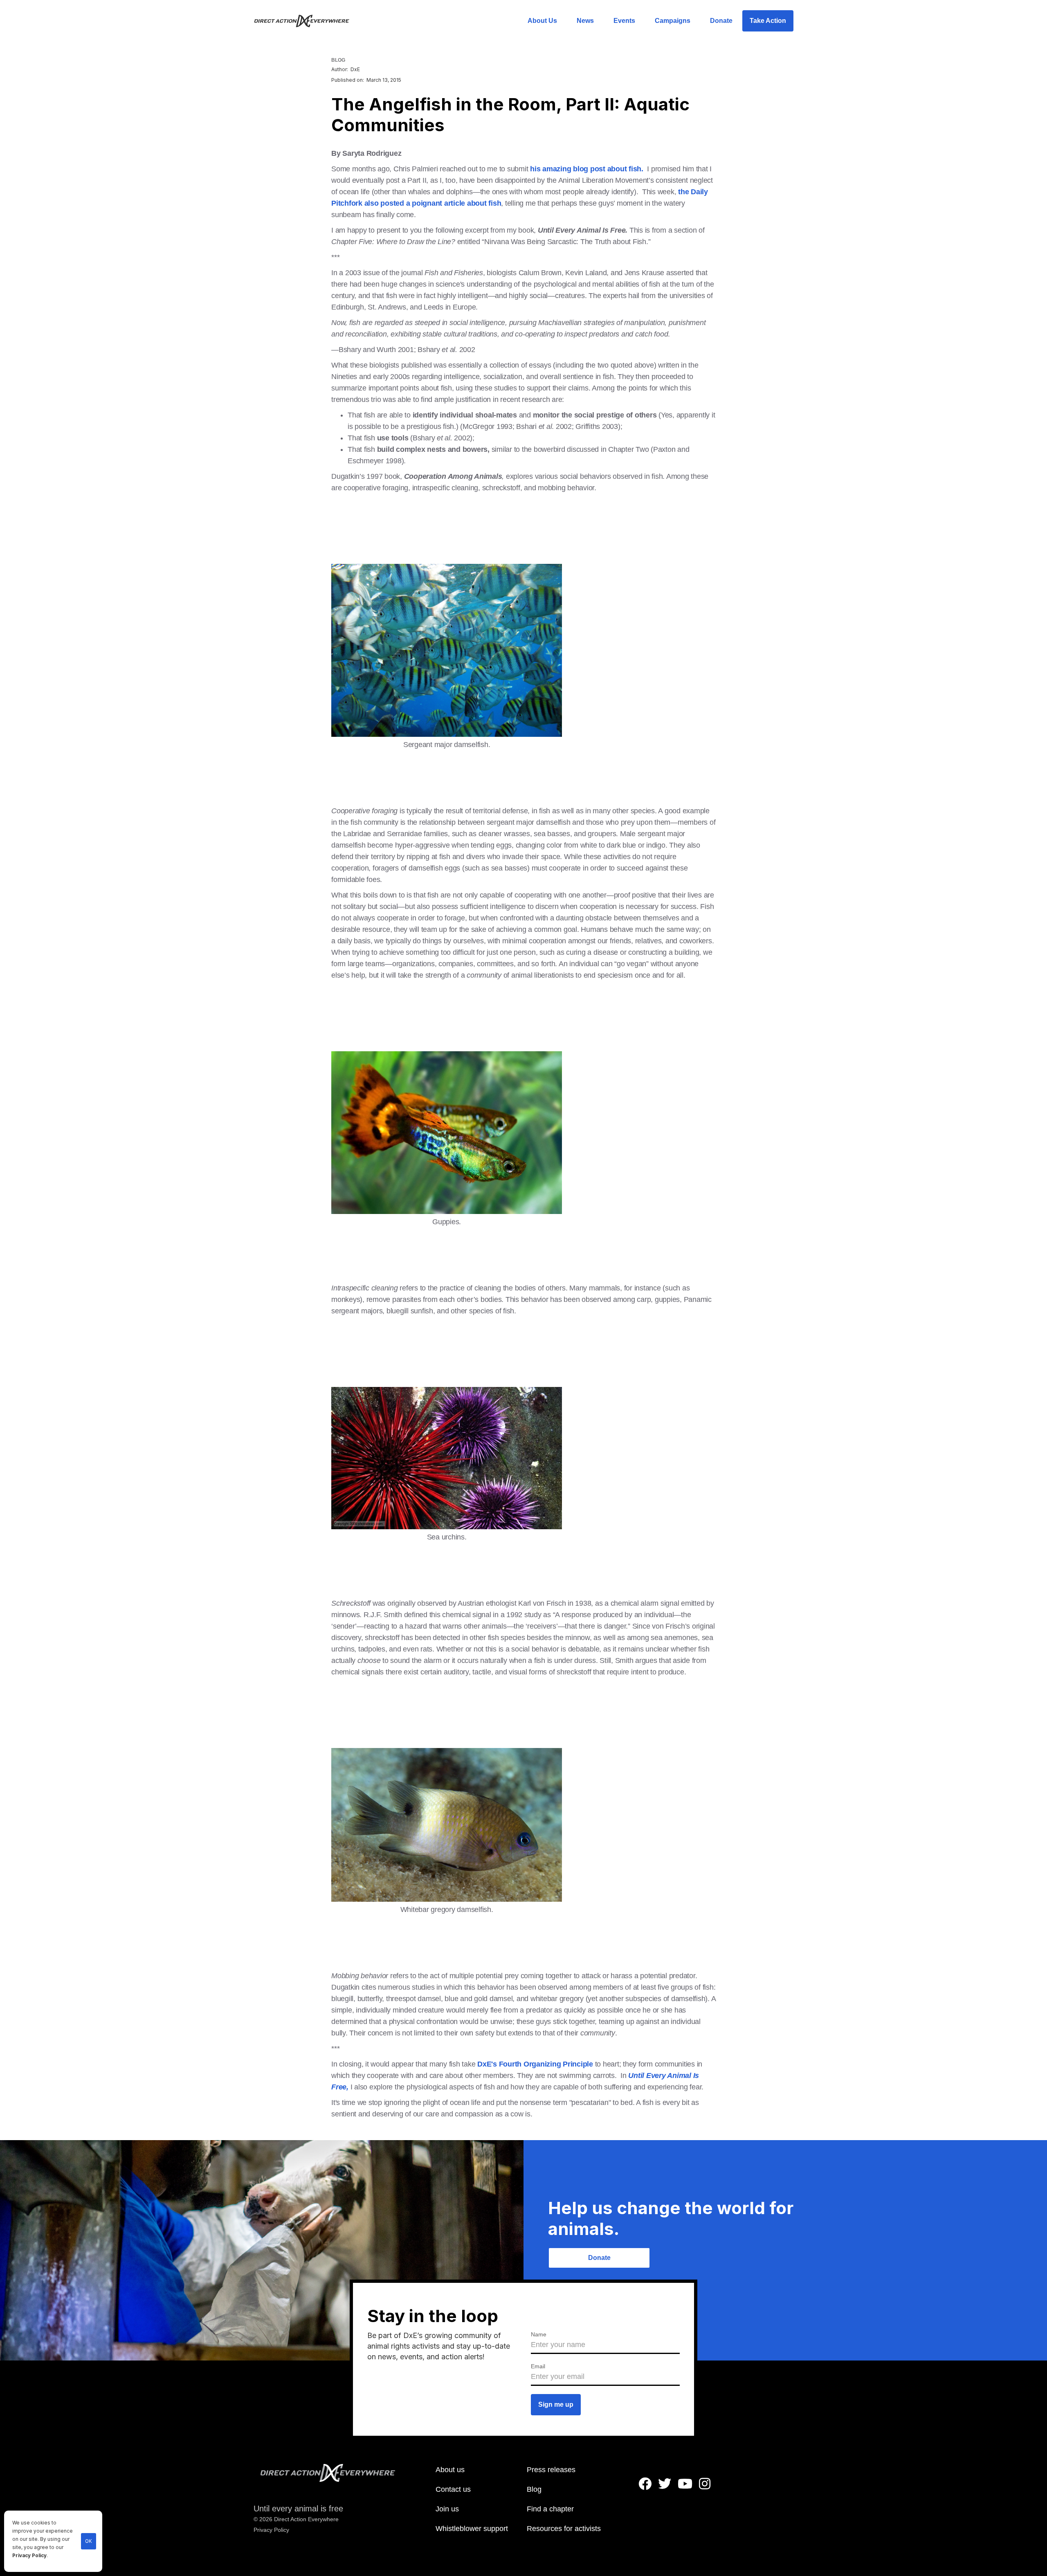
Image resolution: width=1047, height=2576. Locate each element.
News (585, 21)
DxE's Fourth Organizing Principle (535, 2064)
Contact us (453, 2489)
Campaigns (673, 21)
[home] (307, 21)
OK (89, 2541)
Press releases (551, 2470)
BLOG (338, 60)
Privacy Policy (29, 2556)
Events (624, 21)
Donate (721, 21)
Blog (534, 2489)
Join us (447, 2509)
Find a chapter (550, 2509)
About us (450, 2470)
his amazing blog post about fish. (587, 169)
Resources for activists (564, 2529)
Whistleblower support (472, 2529)
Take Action (768, 21)
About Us (542, 21)
